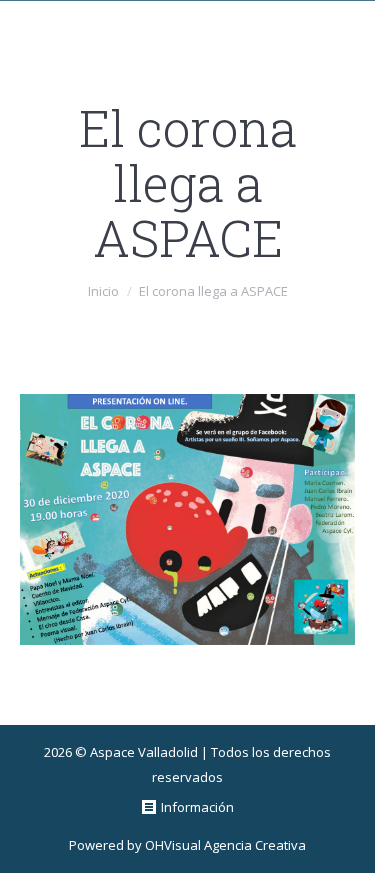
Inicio (103, 291)
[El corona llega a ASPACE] (187, 519)
